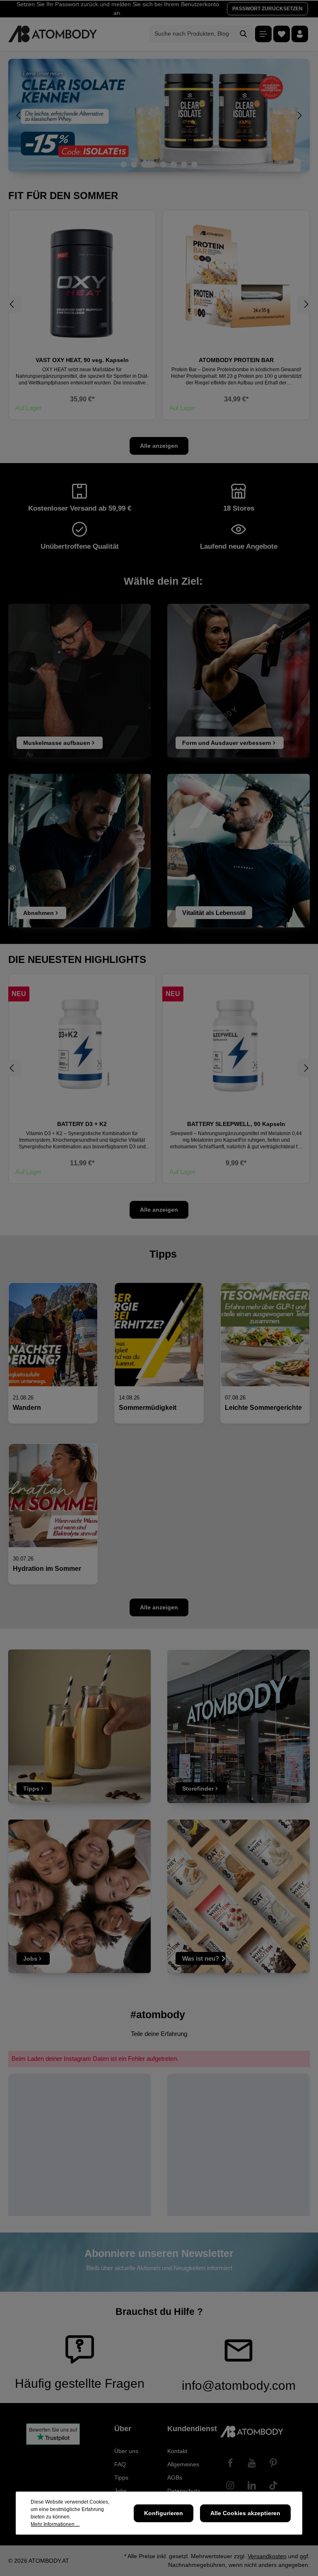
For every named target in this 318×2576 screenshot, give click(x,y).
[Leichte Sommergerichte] (265, 1335)
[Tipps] (79, 1726)
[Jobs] (79, 1896)
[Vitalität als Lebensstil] (238, 851)
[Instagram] (230, 2485)
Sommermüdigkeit (148, 1408)
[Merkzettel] (282, 34)
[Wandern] (53, 1335)
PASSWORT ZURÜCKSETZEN (267, 9)
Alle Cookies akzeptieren (245, 2513)
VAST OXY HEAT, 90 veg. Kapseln (82, 360)
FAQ (120, 2464)
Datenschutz (184, 2491)
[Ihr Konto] (300, 34)
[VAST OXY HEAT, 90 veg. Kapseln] (82, 283)
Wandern (27, 1408)
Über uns (126, 2451)
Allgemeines (183, 2464)
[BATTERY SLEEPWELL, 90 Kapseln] (82, 1047)
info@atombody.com (239, 2385)
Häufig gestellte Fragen (80, 2383)
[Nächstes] (299, 115)
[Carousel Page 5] (174, 164)
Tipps (121, 2478)
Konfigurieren (164, 2513)
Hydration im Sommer (47, 1569)
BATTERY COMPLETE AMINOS (236, 1124)
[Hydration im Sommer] (53, 1496)
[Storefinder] (238, 1726)
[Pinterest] (273, 2463)
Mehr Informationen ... (55, 2524)
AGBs (175, 2478)
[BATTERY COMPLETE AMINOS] (236, 1047)
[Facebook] (230, 2463)
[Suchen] (244, 34)
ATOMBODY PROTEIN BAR (236, 360)
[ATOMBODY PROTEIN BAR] (236, 283)
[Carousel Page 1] (124, 164)
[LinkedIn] (252, 2485)
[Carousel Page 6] (184, 164)
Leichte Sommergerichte (263, 1408)
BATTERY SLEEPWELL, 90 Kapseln (82, 1124)
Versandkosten (267, 2556)
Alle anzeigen (159, 446)
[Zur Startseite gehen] (53, 34)
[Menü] (263, 34)
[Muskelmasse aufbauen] (79, 681)
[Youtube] (252, 2463)
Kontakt (177, 2451)
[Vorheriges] (19, 115)
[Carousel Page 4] (163, 164)
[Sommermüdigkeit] (159, 1335)
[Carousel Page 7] (194, 164)
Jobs (120, 2491)
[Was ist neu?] (238, 1896)
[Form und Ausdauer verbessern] (238, 681)
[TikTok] (273, 2485)
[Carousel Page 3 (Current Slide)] (149, 164)
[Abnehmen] (79, 851)
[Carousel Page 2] (134, 164)
